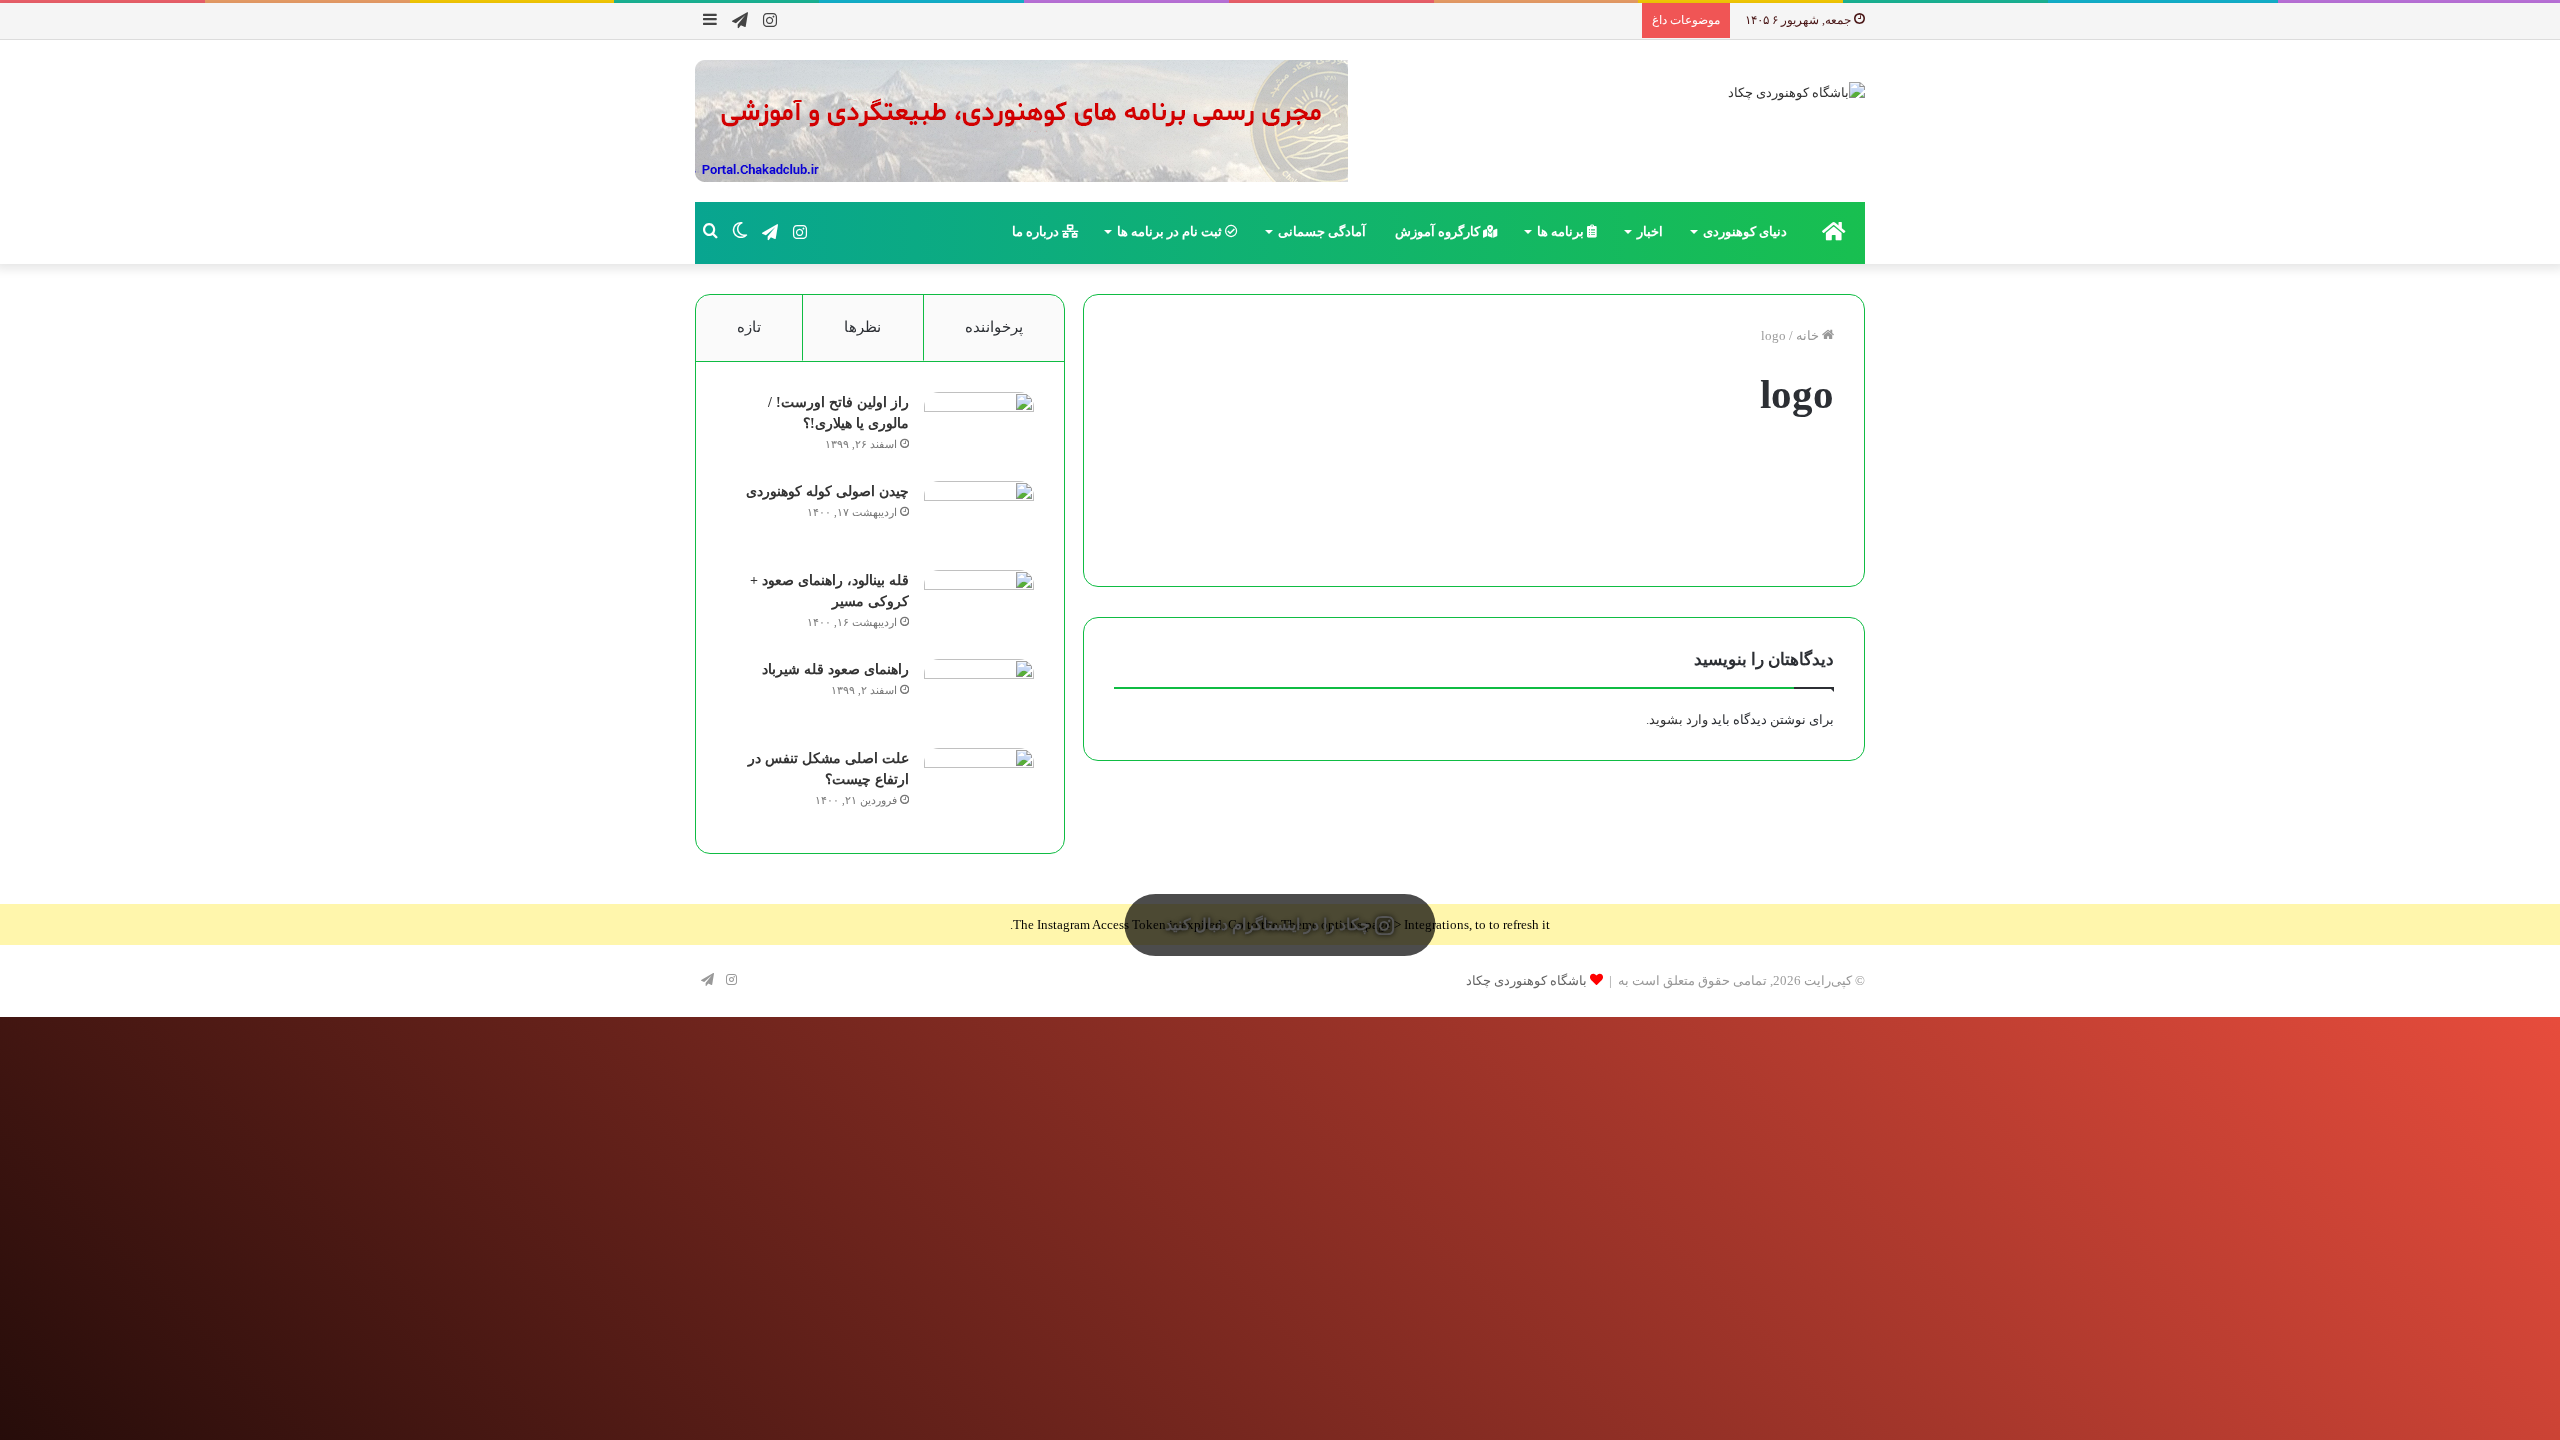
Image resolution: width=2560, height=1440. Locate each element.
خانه (1809, 335)
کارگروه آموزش (1439, 231)
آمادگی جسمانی (1322, 231)
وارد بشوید (1678, 719)
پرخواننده (994, 327)
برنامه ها (1562, 231)
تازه (749, 327)
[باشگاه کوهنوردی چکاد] (1796, 91)
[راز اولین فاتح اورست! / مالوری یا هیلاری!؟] (979, 429)
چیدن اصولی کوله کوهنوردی (827, 491)
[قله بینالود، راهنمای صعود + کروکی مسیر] (979, 607)
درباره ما (1037, 231)
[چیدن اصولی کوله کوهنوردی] (979, 518)
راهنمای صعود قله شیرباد (835, 669)
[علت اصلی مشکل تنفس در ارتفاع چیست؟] (979, 785)
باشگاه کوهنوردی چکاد (1526, 980)
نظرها (862, 327)
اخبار (1650, 231)
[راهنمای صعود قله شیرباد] (979, 696)
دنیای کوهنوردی (1745, 231)
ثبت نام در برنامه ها (1171, 231)
